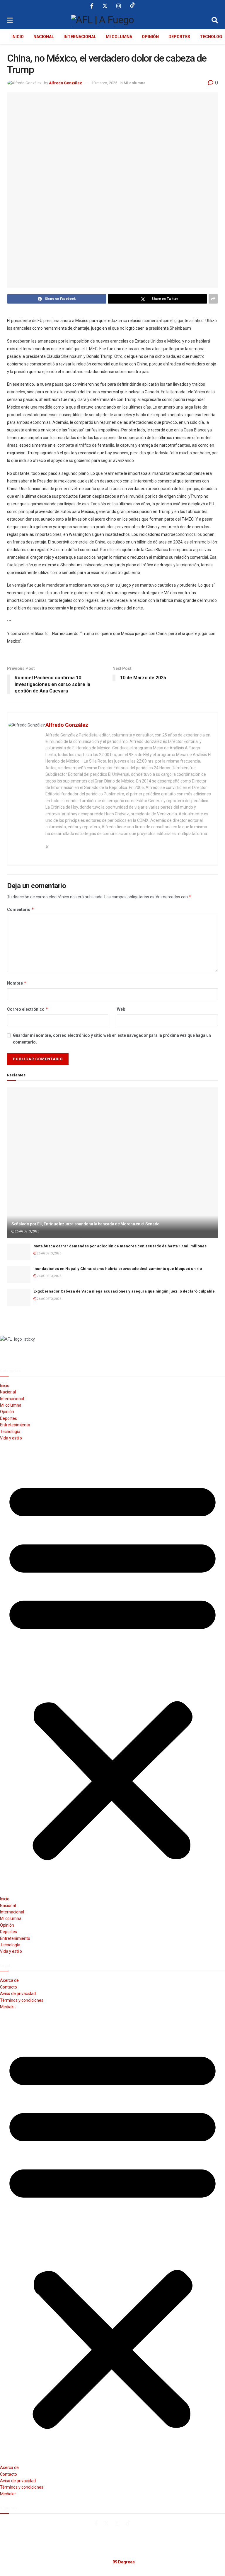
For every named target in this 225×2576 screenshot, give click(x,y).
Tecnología (10, 1432)
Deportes (179, 37)
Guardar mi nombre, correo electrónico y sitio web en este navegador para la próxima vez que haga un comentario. (112, 1039)
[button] (112, 1668)
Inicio (18, 37)
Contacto (8, 1987)
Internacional (80, 37)
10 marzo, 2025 (104, 83)
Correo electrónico (28, 1009)
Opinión (150, 37)
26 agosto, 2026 (27, 1231)
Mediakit (8, 2007)
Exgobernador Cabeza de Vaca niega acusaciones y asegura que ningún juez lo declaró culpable (124, 1291)
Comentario (21, 909)
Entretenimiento (15, 1425)
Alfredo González (65, 83)
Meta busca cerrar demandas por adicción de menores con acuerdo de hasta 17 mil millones (120, 1246)
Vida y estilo (11, 1438)
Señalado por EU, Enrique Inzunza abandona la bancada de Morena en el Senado (86, 1224)
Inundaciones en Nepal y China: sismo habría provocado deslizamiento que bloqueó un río (118, 1269)
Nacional (44, 37)
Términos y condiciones (22, 2000)
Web (121, 1009)
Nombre (17, 983)
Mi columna (119, 37)
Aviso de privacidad (18, 1994)
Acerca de (9, 1980)
